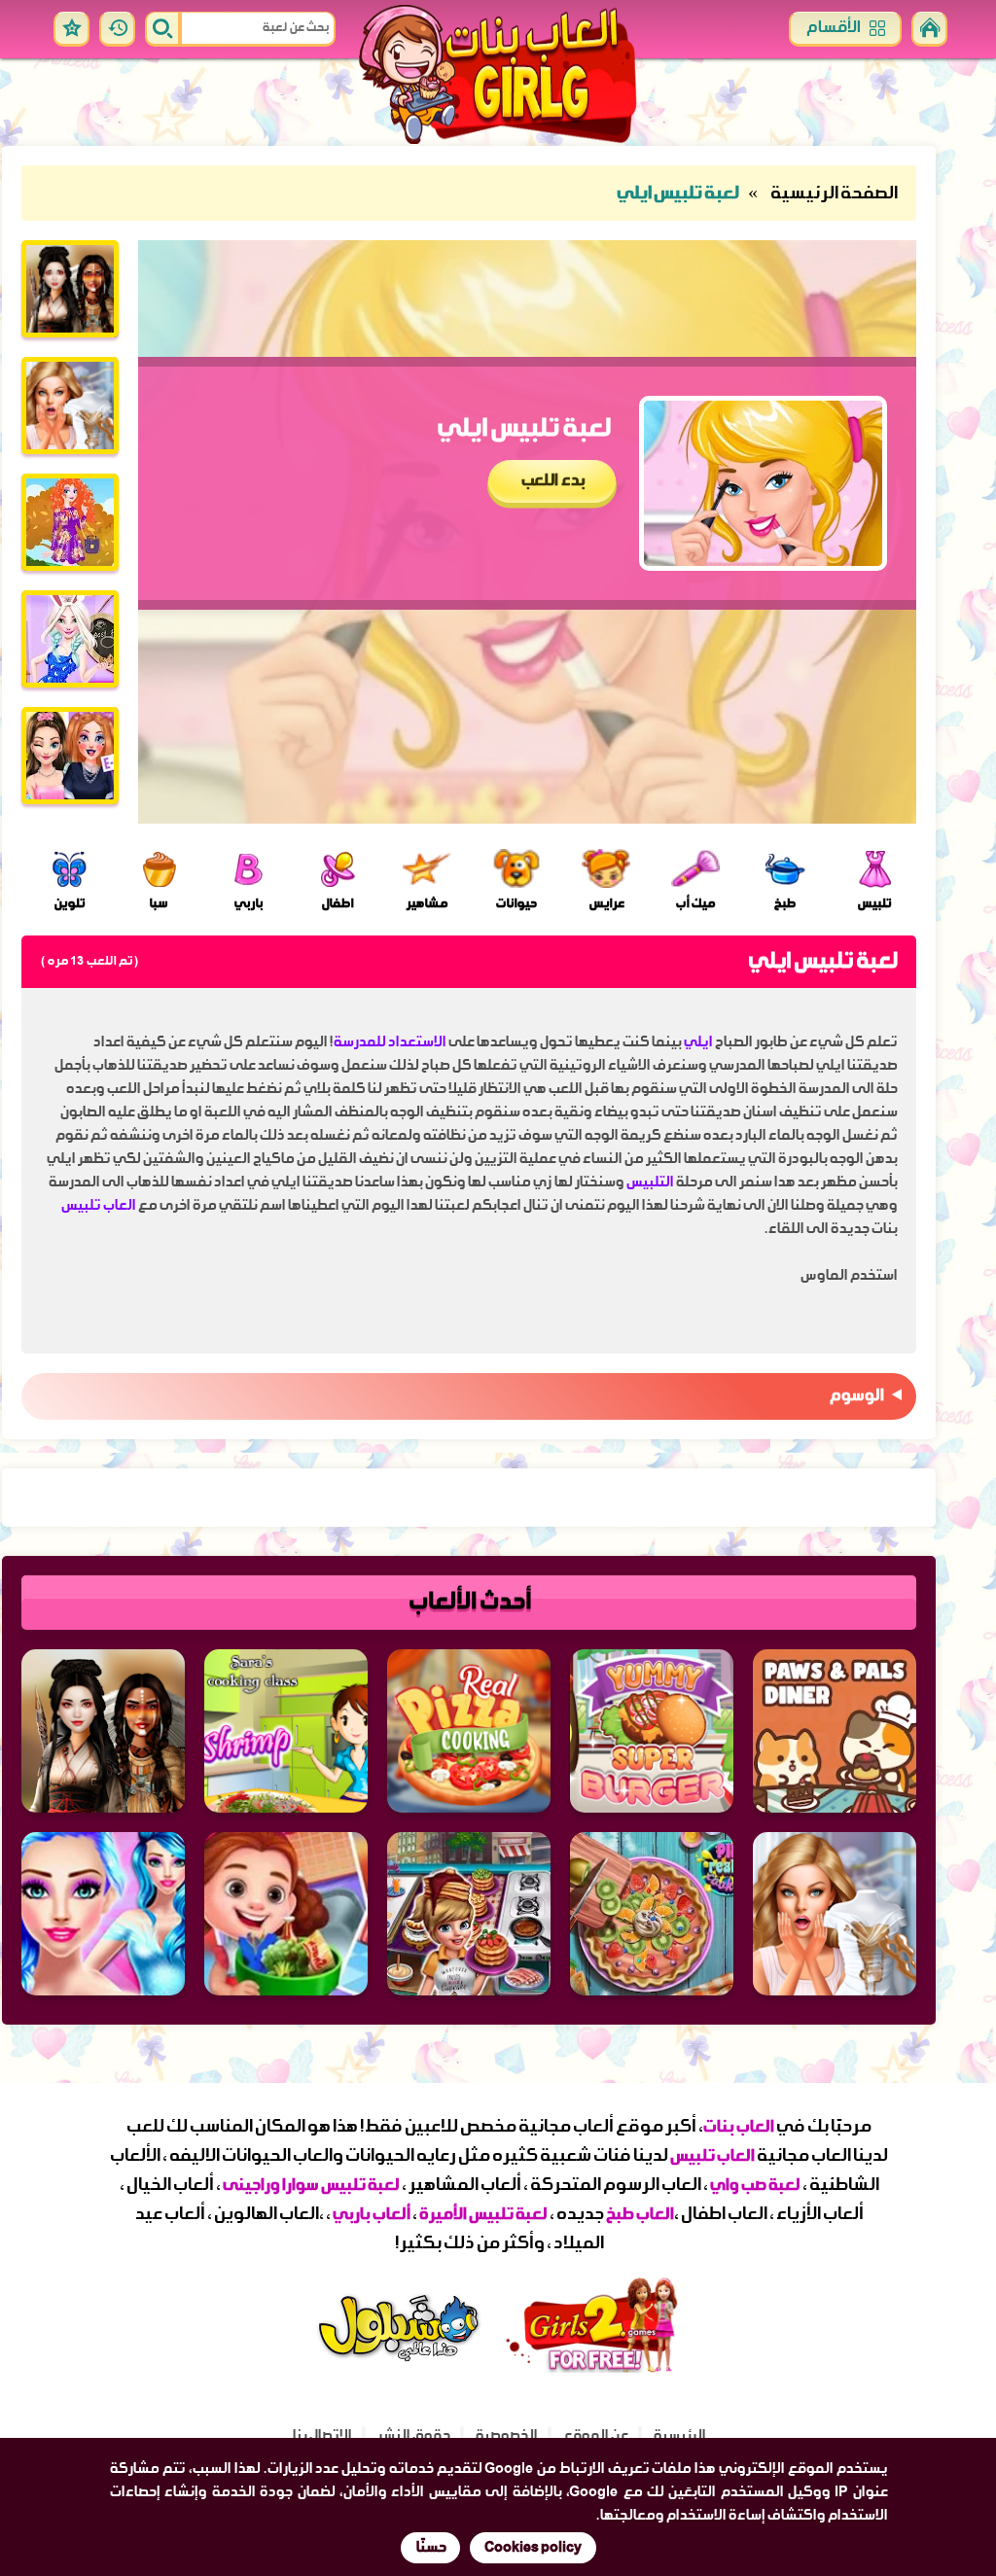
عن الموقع (595, 2436)
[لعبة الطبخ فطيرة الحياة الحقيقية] (652, 1914)
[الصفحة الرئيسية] (929, 29)
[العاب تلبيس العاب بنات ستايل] (70, 639)
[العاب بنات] (498, 77)
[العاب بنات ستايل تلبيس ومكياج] (70, 522)
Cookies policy (533, 2548)
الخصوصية (506, 2436)
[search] (162, 29)
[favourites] (71, 29)
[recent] (117, 29)
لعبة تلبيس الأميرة (483, 2215)
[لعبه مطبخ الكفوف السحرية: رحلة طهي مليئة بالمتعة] (835, 1731)
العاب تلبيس (98, 1206)
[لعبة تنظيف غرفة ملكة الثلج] (103, 1914)
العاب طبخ (639, 2215)
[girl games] (595, 2368)
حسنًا (430, 2548)
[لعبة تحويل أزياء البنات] (70, 756)
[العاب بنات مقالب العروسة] (70, 406)
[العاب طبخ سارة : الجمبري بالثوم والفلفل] (286, 1731)
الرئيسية (679, 2436)
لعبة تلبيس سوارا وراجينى (310, 2186)
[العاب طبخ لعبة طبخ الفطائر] (469, 1914)
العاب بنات (738, 2127)
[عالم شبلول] (401, 2366)
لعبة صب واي (754, 2186)
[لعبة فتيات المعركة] (70, 289)
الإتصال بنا (321, 2436)
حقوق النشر (413, 2436)
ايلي (696, 1042)
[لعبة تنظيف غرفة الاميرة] (286, 1914)
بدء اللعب (552, 481)
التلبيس (648, 1182)
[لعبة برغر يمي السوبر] (652, 1731)
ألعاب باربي (371, 2215)
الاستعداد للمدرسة (389, 1042)
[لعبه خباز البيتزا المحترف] (469, 1731)
